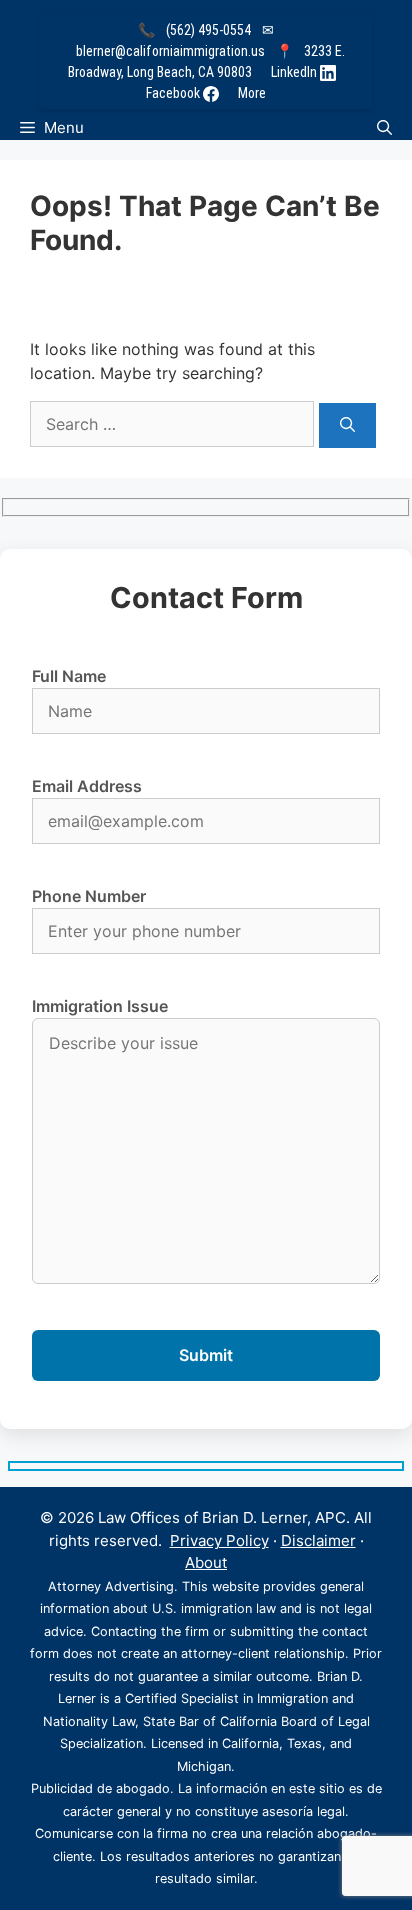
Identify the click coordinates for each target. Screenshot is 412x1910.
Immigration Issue (100, 1006)
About (206, 1562)
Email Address (87, 786)
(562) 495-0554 (208, 30)
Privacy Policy (219, 1540)
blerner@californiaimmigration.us (170, 51)
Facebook (174, 93)
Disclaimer (318, 1540)
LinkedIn (295, 72)
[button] (384, 127)
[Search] (347, 425)
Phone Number (89, 896)
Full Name (69, 676)
